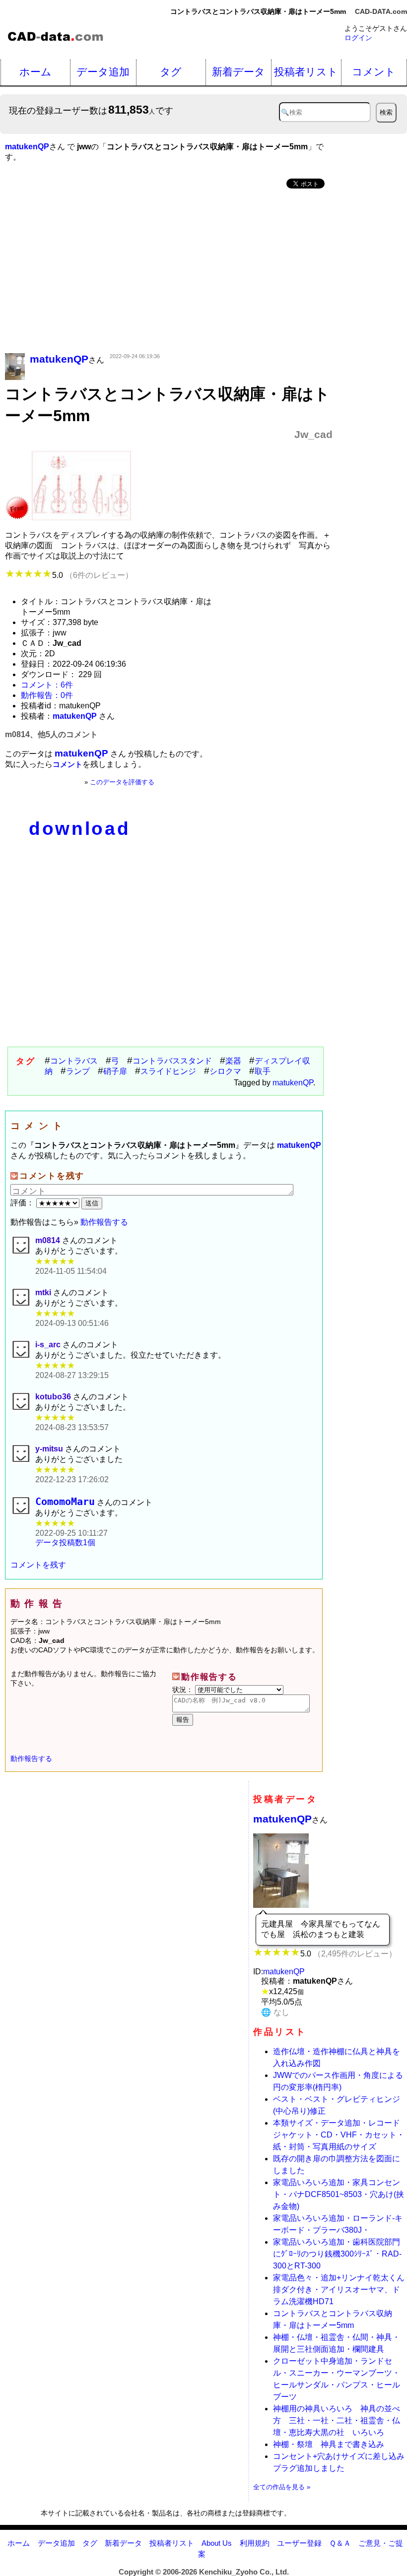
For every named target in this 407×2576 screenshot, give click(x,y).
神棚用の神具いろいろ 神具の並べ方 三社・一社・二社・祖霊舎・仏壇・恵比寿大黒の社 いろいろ (337, 2420)
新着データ (238, 72)
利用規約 (255, 2543)
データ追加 (103, 72)
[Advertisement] (169, 272)
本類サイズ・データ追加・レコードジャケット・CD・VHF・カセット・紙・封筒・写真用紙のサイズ (339, 2135)
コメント (374, 72)
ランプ (78, 1071)
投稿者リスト (306, 72)
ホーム (35, 72)
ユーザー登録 (299, 2543)
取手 (263, 1071)
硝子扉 (115, 1071)
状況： (184, 1690)
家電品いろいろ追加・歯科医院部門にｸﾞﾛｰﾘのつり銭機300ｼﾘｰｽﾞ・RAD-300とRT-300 (337, 2254)
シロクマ (225, 1071)
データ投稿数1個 (65, 1542)
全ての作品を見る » (282, 2487)
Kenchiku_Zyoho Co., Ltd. (244, 2572)
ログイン (358, 38)
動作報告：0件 (47, 695)
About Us (217, 2543)
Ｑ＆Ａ (340, 2543)
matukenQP (293, 1083)
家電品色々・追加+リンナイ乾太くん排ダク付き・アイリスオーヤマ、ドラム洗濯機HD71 (339, 2290)
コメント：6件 (47, 685)
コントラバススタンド (172, 1061)
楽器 (233, 1061)
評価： (23, 1203)
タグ (171, 72)
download (79, 829)
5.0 (93, 575)
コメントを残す (38, 1565)
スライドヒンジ (168, 1071)
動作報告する (104, 1222)
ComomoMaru (65, 1502)
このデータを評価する (122, 782)
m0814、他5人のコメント (51, 734)
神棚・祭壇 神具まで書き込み (329, 2444)
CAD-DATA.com (381, 11)
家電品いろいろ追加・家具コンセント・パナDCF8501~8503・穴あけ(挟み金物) (339, 2194)
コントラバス (74, 1061)
